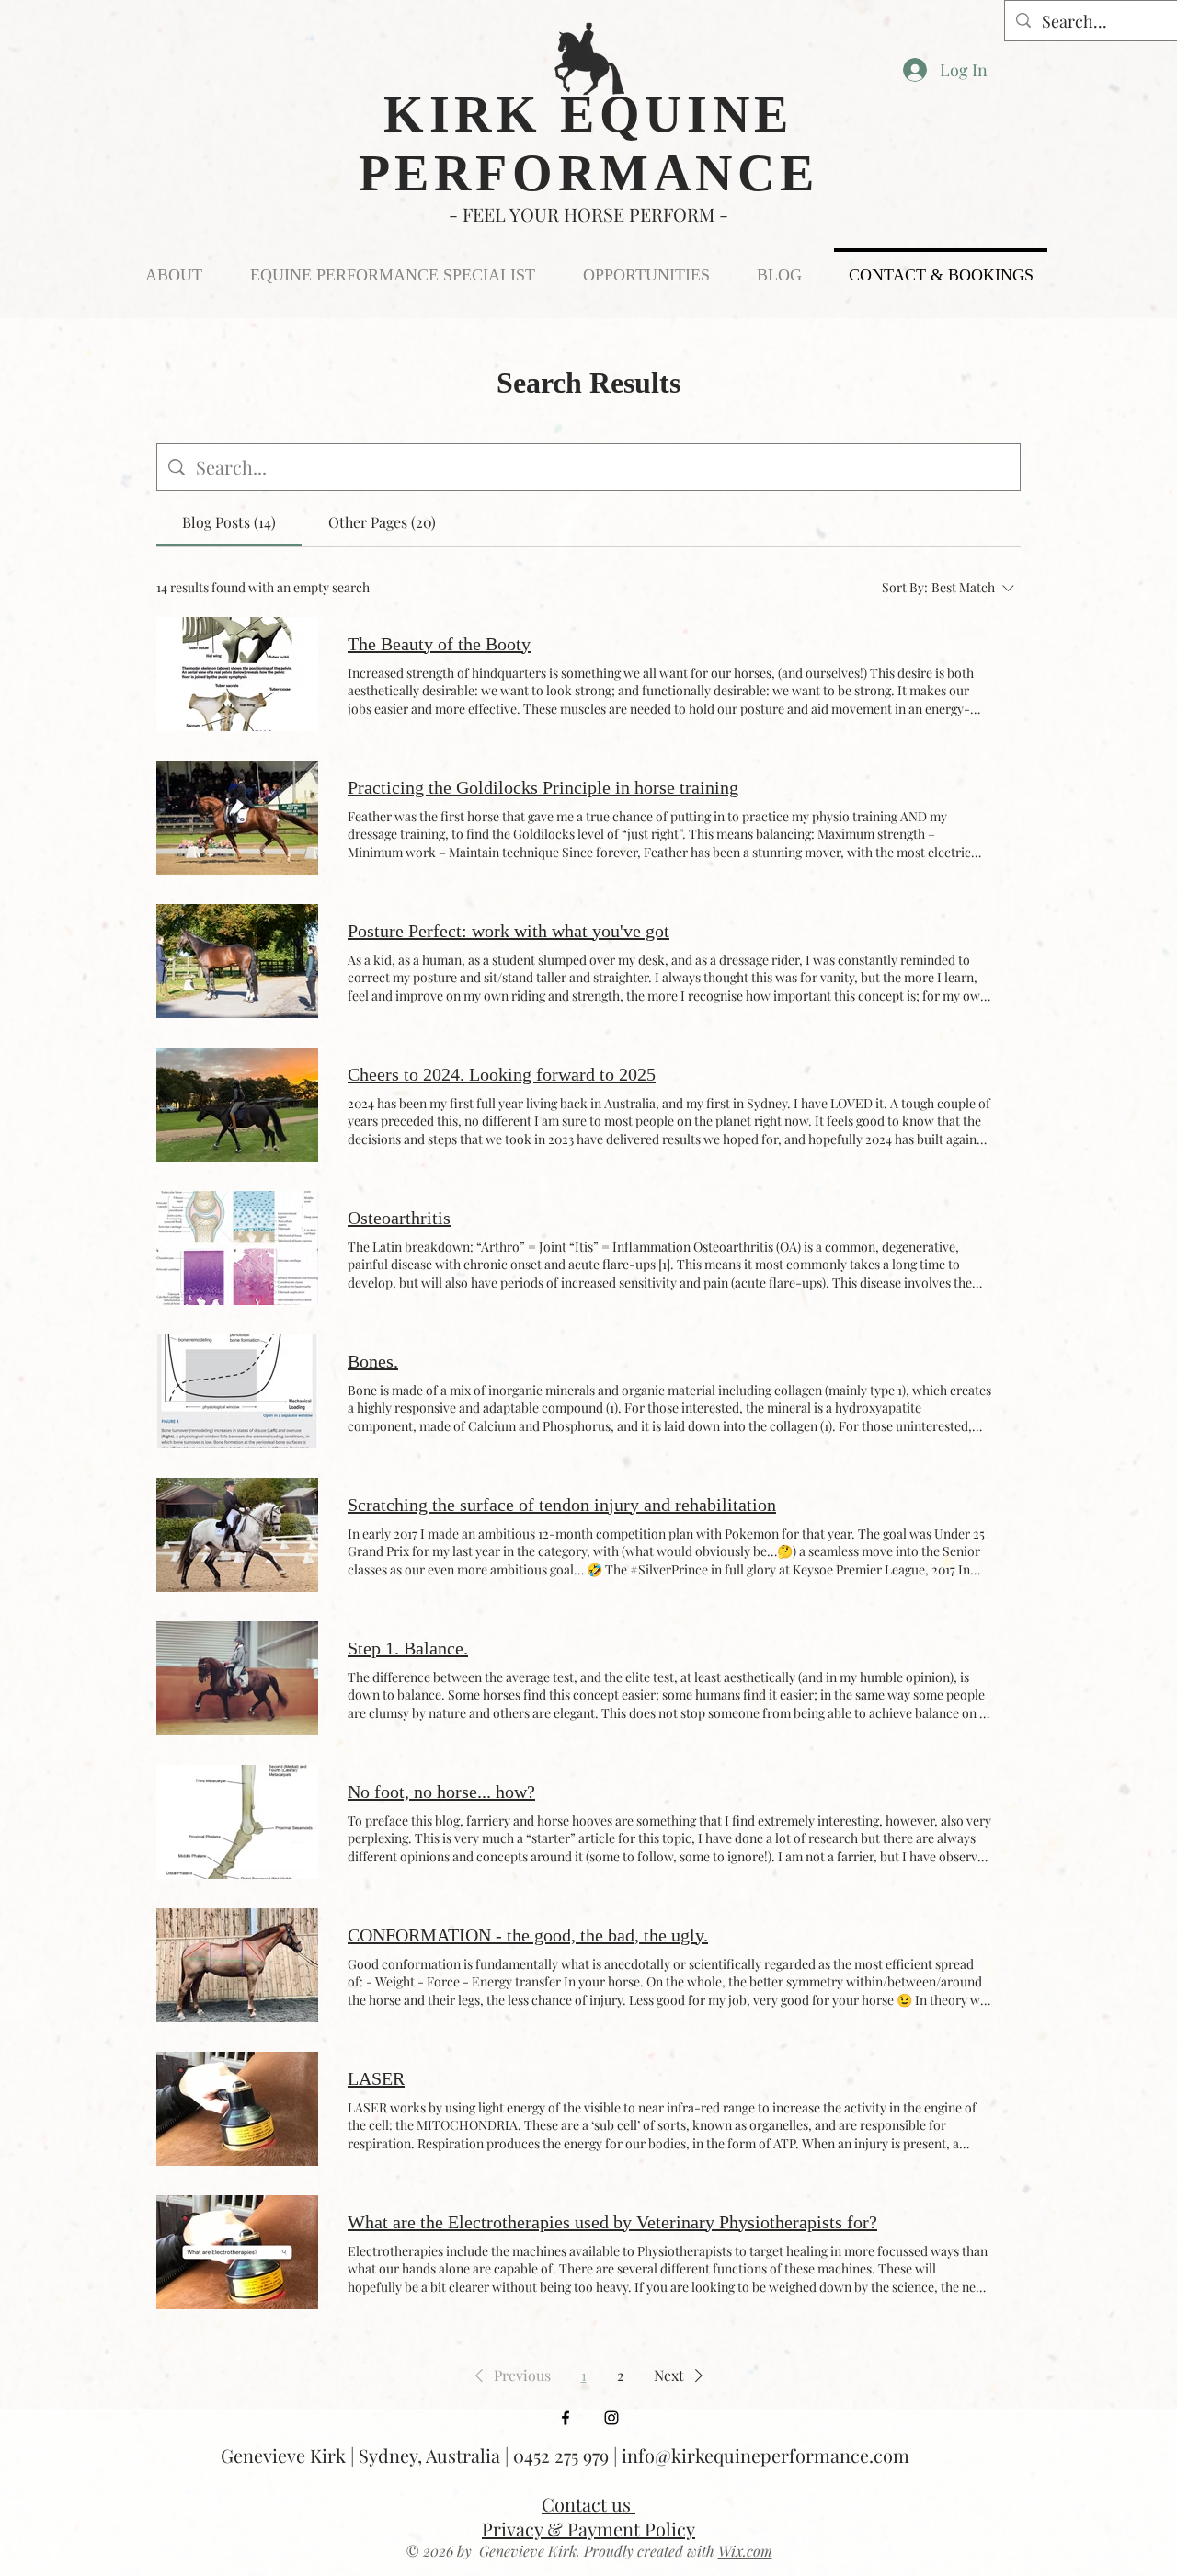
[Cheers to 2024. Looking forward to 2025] (237, 1105)
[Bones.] (237, 1391)
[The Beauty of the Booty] (237, 674)
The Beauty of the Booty (439, 644)
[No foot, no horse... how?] (237, 1822)
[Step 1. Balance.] (237, 1678)
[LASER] (237, 2109)
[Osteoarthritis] (237, 1248)
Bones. (373, 1361)
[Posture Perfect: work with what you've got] (237, 961)
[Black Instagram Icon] (611, 2418)
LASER (376, 2078)
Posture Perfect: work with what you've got (509, 931)
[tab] (229, 522)
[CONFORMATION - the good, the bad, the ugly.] (237, 1965)
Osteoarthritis (399, 1218)
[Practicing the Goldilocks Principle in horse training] (237, 818)
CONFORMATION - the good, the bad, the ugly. (528, 1935)
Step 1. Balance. (408, 1648)
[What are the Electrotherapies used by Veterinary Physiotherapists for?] (237, 2252)
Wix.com (745, 2551)
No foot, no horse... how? (441, 1792)
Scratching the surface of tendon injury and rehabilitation (562, 1505)
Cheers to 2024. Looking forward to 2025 (502, 1074)
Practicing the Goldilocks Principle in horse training (543, 787)
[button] (509, 2376)
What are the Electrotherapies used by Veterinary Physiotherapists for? (612, 2222)
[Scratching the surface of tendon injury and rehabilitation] (237, 1535)
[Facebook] (566, 2418)
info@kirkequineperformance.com (766, 2455)
